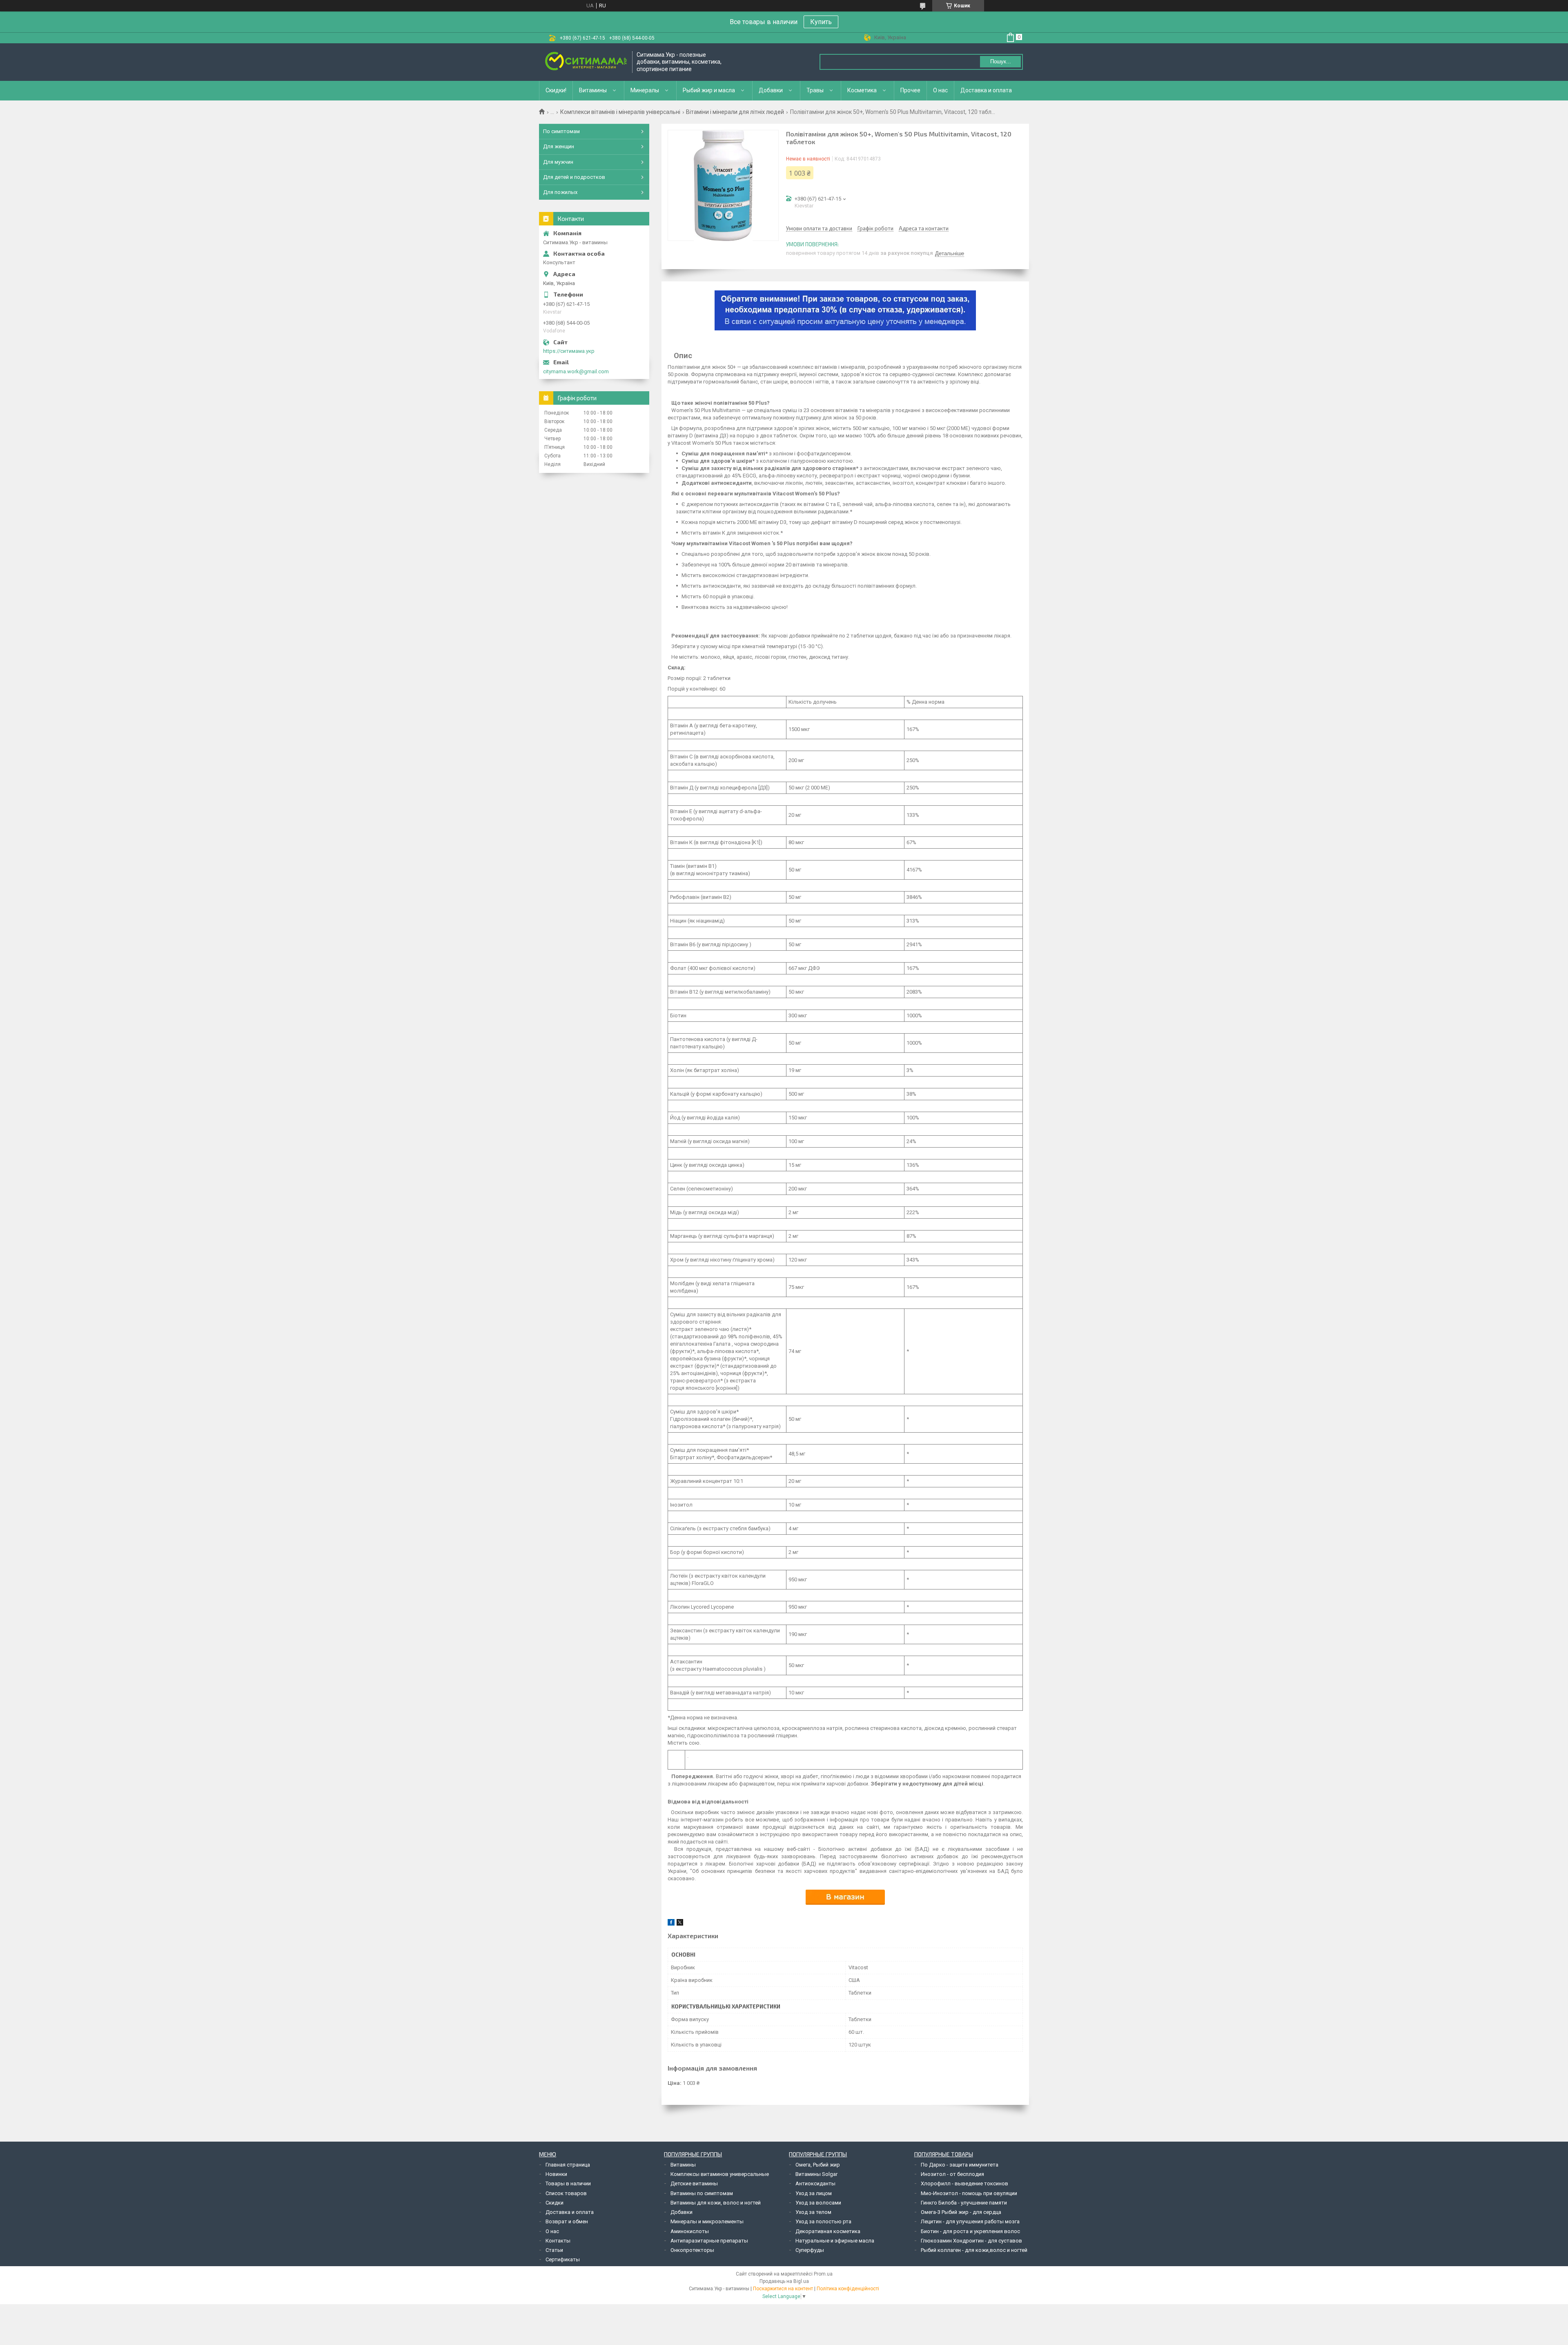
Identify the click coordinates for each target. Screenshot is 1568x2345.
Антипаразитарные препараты (709, 2241)
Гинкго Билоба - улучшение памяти (964, 2203)
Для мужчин (558, 162)
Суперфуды (810, 2250)
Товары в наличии (568, 2183)
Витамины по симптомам (702, 2193)
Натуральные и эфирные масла (835, 2241)
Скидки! (556, 90)
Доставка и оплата (986, 90)
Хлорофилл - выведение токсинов (964, 2183)
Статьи (554, 2250)
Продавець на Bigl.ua (784, 2281)
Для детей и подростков (574, 177)
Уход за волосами (818, 2203)
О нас (940, 90)
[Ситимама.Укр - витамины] (586, 62)
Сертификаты (563, 2259)
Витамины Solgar (816, 2174)
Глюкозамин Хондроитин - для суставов (971, 2241)
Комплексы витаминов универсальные (720, 2174)
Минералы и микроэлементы (707, 2221)
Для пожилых (560, 192)
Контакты (558, 2241)
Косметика (862, 90)
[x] (680, 1924)
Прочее (910, 90)
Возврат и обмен (567, 2221)
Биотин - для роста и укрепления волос (970, 2231)
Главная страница (568, 2165)
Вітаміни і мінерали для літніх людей (735, 112)
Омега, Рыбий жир (818, 2165)
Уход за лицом (814, 2193)
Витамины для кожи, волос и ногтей (716, 2203)
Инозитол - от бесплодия (952, 2174)
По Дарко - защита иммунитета (960, 2165)
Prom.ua (823, 2274)
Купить (821, 22)
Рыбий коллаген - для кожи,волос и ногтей (974, 2250)
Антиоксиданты (815, 2183)
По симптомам (561, 131)
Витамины (593, 90)
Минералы (645, 90)
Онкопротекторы (692, 2250)
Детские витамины (694, 2183)
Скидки (555, 2203)
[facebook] (671, 1924)
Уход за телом (813, 2212)
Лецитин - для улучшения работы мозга (970, 2221)
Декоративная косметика (828, 2231)
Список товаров (566, 2193)
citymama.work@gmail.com (576, 371)
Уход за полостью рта (823, 2221)
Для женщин (559, 146)
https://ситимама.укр (569, 351)
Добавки (771, 90)
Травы (815, 90)
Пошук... (1001, 61)
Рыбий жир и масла (709, 90)
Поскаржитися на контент (783, 2289)
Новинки (556, 2174)
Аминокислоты (690, 2231)
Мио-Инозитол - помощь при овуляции (969, 2193)
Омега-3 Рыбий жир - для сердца (961, 2212)
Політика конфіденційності (848, 2289)
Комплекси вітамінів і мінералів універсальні (620, 112)
